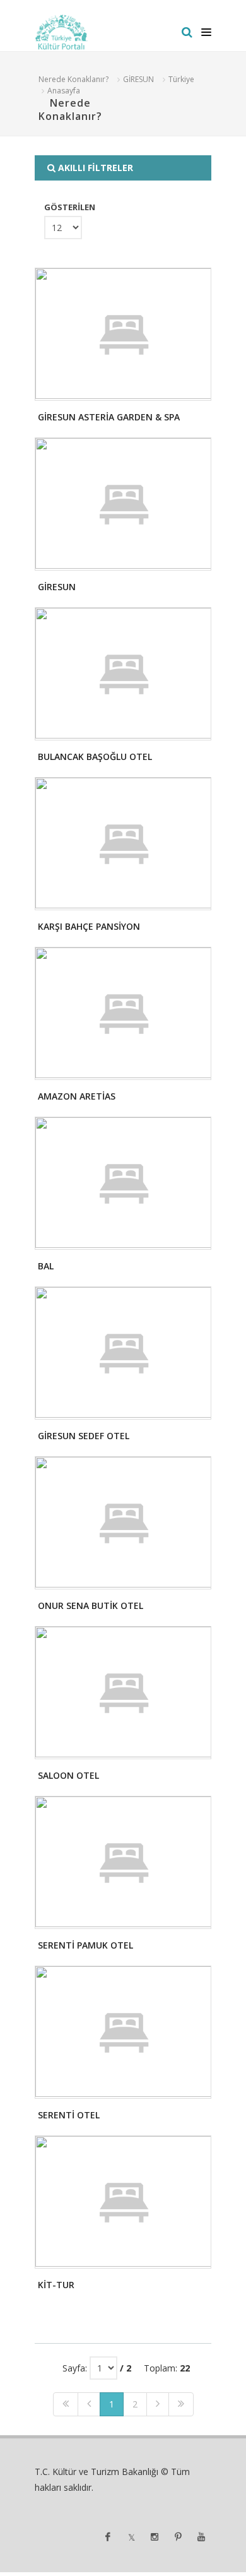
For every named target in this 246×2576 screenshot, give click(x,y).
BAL (46, 1266)
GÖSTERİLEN (70, 207)
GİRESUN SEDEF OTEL (84, 1436)
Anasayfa (64, 91)
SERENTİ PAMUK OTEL (85, 1945)
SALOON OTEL (68, 1775)
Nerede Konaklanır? (73, 79)
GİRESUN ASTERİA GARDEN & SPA (109, 417)
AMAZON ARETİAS (77, 1096)
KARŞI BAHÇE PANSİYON (89, 926)
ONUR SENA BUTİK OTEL (91, 1606)
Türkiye (181, 79)
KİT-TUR (56, 2285)
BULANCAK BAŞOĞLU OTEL (95, 757)
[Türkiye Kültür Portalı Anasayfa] (61, 32)
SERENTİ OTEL (69, 2115)
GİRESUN (138, 79)
